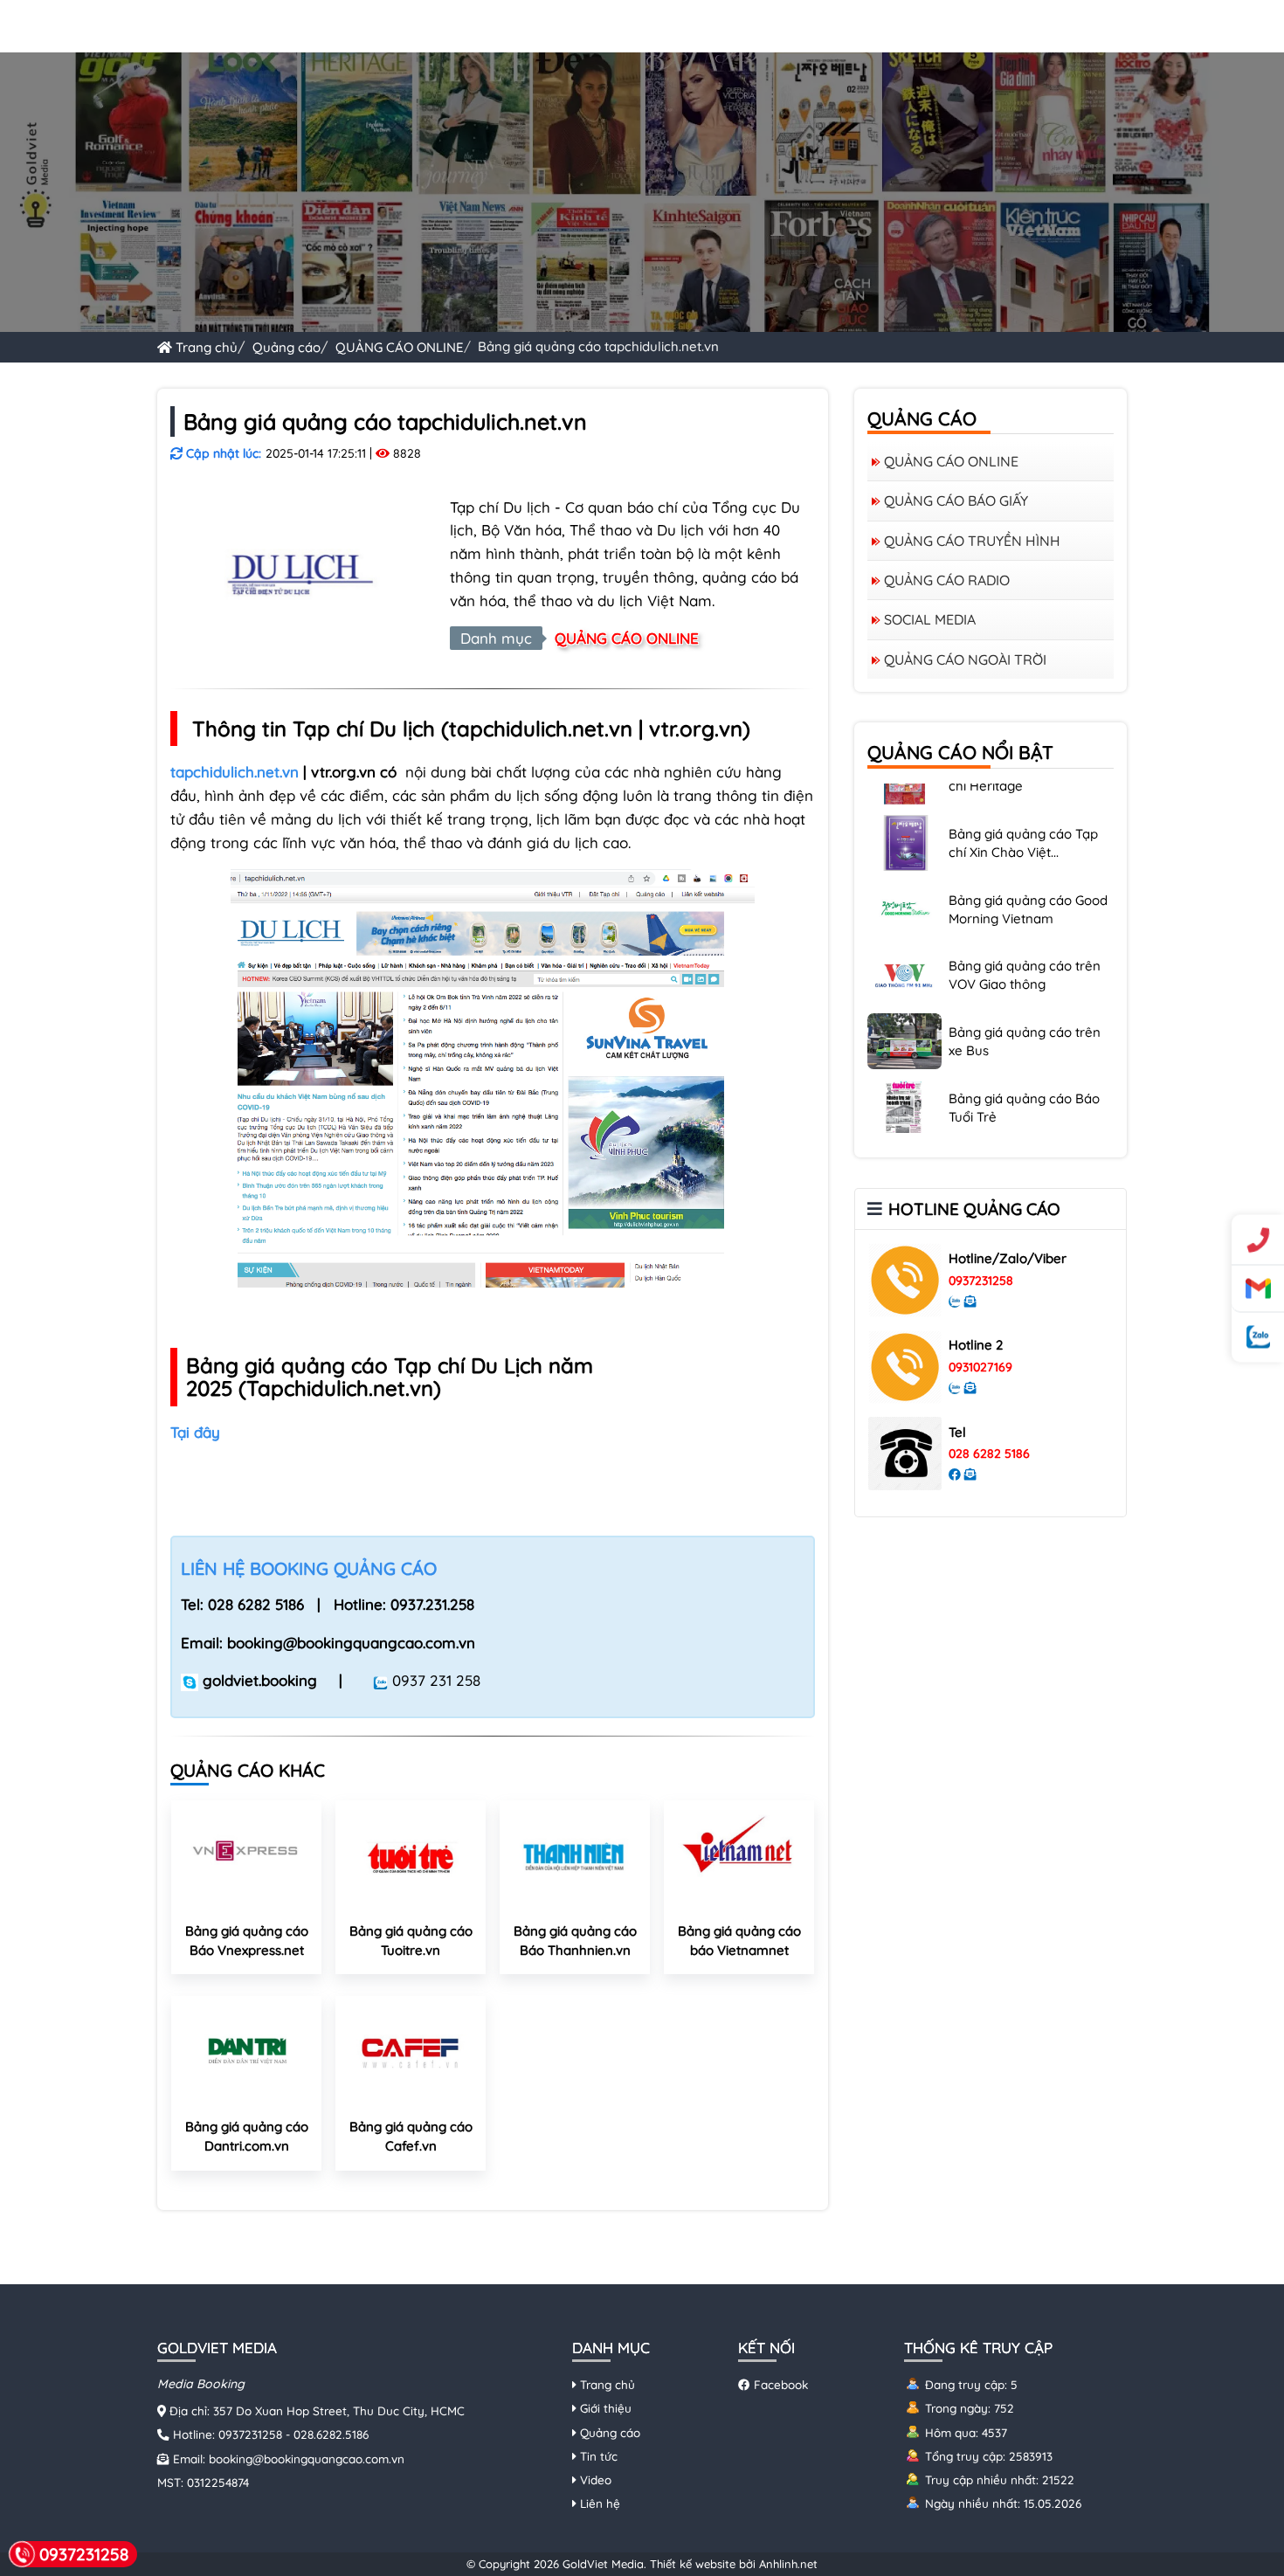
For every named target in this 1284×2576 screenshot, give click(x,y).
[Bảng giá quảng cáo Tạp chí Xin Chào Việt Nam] (904, 804)
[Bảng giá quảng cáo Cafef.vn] (411, 2051)
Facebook (779, 2384)
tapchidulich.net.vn (235, 772)
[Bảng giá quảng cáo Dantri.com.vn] (246, 2051)
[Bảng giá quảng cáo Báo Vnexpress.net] (246, 1855)
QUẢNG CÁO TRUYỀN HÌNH (972, 541)
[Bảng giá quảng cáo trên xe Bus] (904, 1002)
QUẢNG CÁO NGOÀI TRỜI (965, 660)
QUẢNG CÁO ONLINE (400, 347)
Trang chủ (205, 347)
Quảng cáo (286, 347)
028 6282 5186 (989, 1454)
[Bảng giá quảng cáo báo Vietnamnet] (739, 1855)
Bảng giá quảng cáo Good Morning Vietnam (1028, 872)
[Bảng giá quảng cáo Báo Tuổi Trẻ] (904, 1068)
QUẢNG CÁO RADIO (947, 580)
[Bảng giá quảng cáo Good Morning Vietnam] (904, 870)
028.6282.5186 (331, 2434)
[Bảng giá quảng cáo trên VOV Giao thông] (904, 936)
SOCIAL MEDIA (930, 619)
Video (594, 2479)
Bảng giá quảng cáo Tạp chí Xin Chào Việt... (1023, 805)
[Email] (1258, 1288)
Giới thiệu (604, 2408)
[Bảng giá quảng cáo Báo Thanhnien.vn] (575, 1855)
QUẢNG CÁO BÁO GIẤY (956, 501)
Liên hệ (598, 2503)
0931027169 (980, 1367)
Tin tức (597, 2456)
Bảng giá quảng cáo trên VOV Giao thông (1025, 937)
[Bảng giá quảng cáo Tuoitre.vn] (411, 1855)
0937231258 (981, 1281)
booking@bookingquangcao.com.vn (307, 2459)
